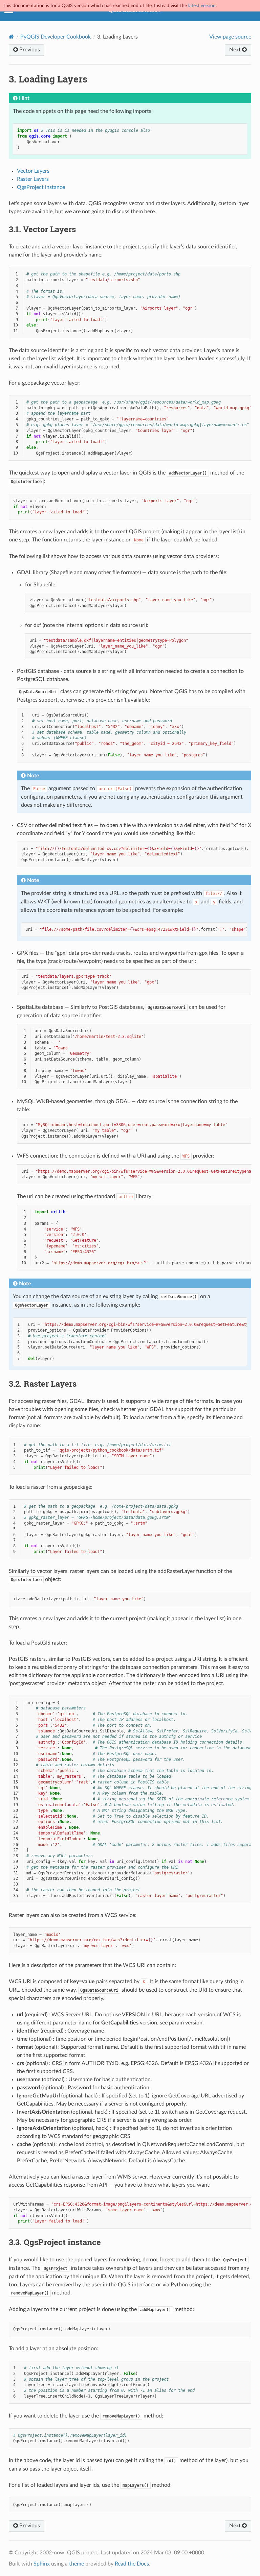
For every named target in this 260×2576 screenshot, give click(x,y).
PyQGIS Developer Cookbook (56, 37)
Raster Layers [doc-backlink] (43, 1384)
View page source (230, 37)
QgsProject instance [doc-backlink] (55, 2242)
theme (77, 2564)
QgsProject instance (41, 187)
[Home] (11, 37)
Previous (29, 50)
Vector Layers (33, 171)
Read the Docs (132, 2564)
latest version (202, 6)
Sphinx (42, 2564)
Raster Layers (33, 179)
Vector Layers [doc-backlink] (42, 229)
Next (236, 50)
